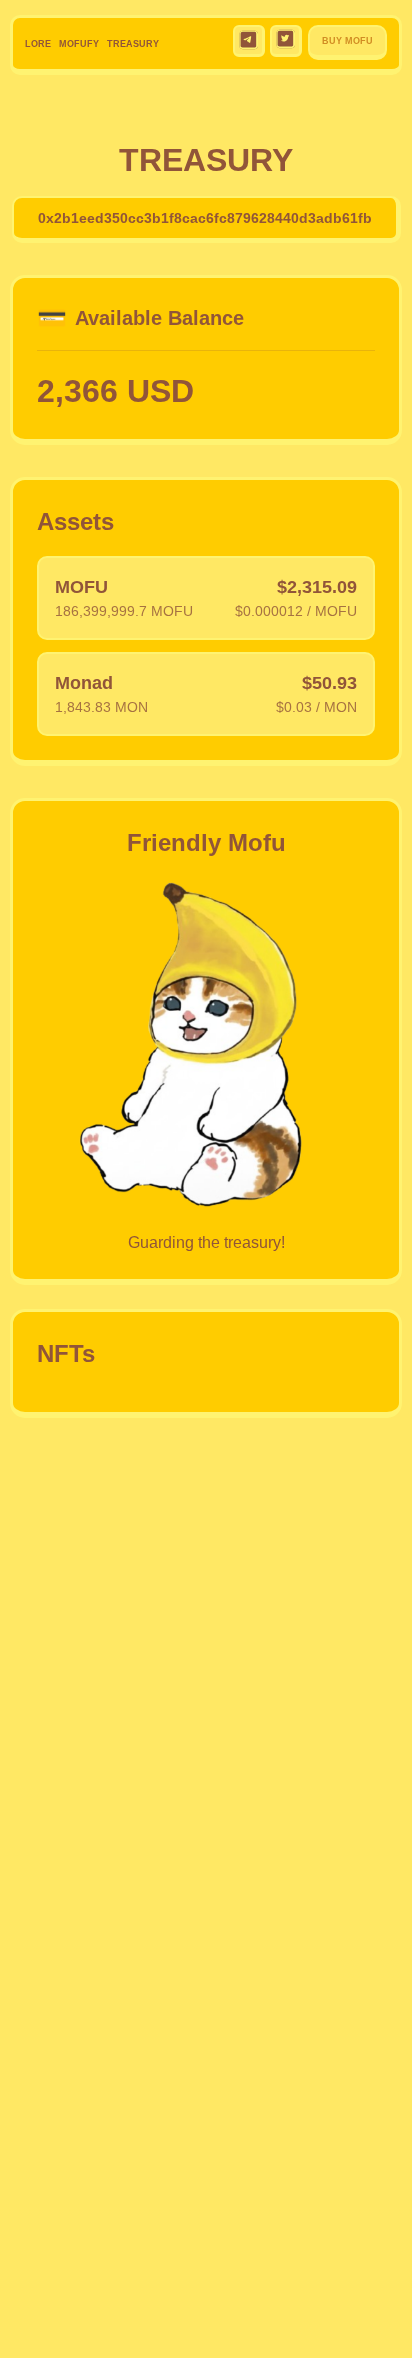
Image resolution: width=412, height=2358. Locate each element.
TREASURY (133, 44)
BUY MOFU (347, 41)
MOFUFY (79, 44)
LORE (38, 44)
